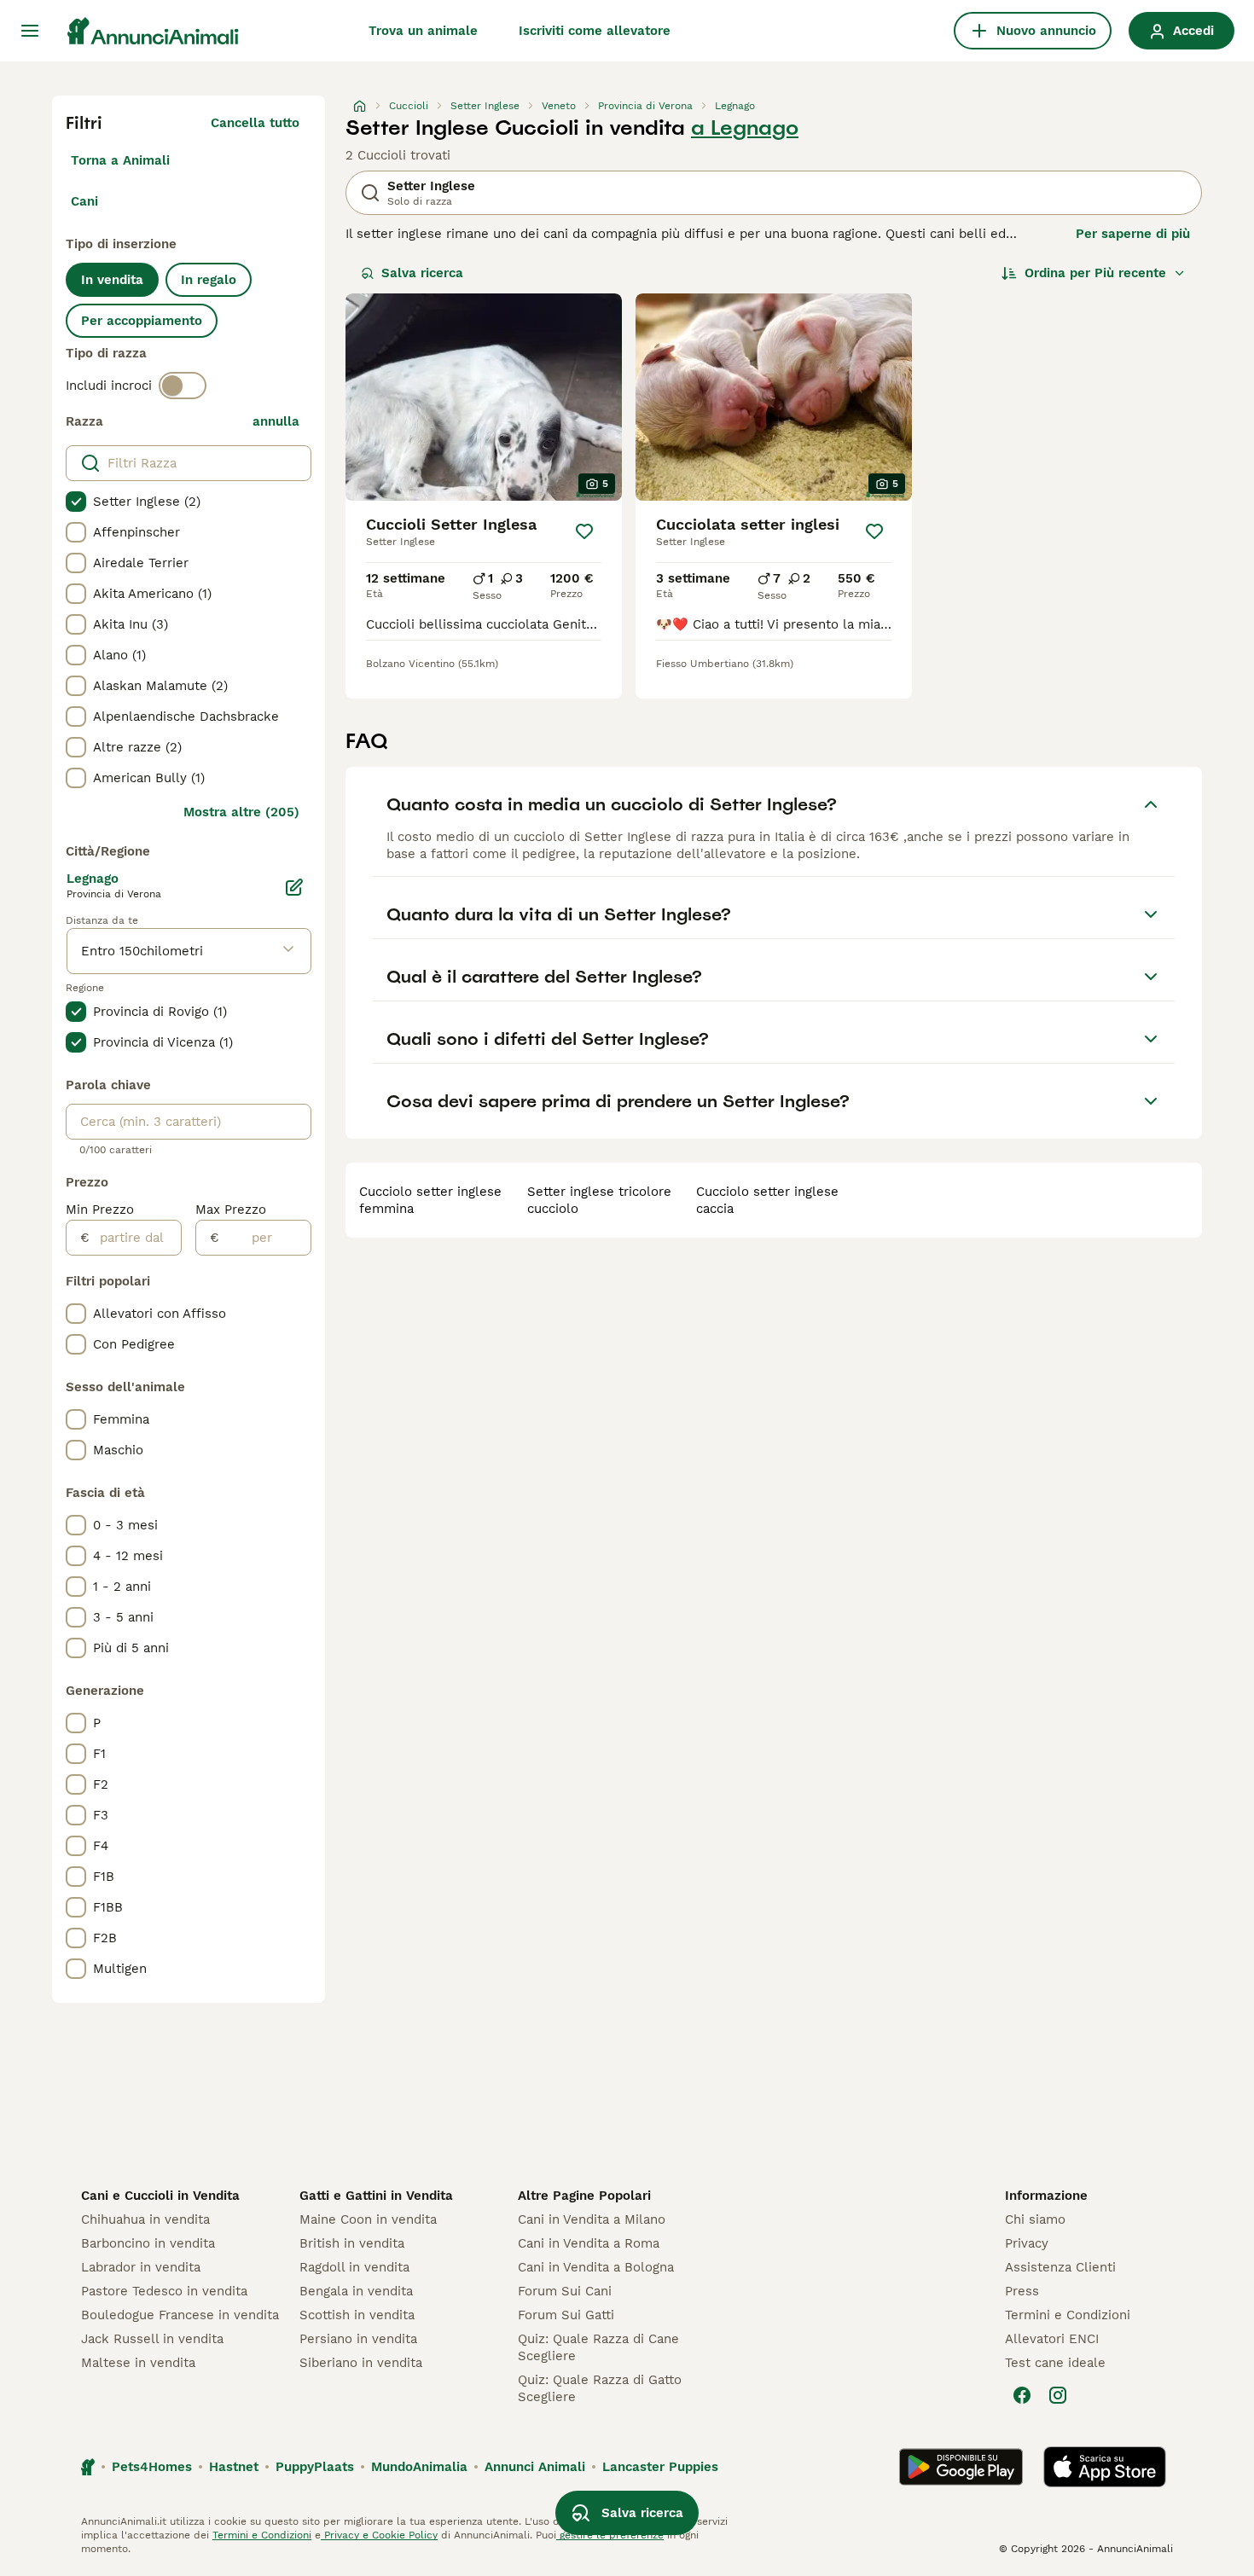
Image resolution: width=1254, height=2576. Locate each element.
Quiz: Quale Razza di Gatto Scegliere (600, 2388)
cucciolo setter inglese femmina (430, 1200)
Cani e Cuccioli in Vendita (160, 2196)
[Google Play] (961, 2467)
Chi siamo (1035, 2219)
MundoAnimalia (419, 2467)
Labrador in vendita (141, 2267)
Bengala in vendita (356, 2291)
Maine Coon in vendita (368, 2219)
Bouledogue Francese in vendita (180, 2315)
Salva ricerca (422, 273)
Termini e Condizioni (1068, 2315)
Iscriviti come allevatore (595, 31)
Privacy (1027, 2243)
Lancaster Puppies (660, 2467)
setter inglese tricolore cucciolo (599, 1200)
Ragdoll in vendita (354, 2267)
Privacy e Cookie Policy (379, 2535)
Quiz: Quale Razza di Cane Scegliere (598, 2347)
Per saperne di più (1133, 234)
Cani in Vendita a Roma (589, 2243)
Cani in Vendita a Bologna (596, 2267)
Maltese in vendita (138, 2363)
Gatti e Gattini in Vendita (376, 2196)
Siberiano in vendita (361, 2363)
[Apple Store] (1105, 2467)
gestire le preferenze (610, 2535)
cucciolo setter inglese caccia (767, 1200)
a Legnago (745, 128)
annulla (276, 421)
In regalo (209, 280)
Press (1022, 2291)
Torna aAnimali (120, 160)
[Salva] (584, 531)
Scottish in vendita (357, 2315)
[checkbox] (76, 502)
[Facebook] (1022, 2395)
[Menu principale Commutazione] (30, 31)
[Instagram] (1058, 2395)
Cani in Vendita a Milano (592, 2219)
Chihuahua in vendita (145, 2219)
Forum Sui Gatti (566, 2315)
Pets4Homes (152, 2467)
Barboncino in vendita (148, 2243)
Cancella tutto (255, 123)
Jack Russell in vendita (152, 2339)
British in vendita (352, 2243)
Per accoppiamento (142, 321)
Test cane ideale (1055, 2363)
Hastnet (234, 2467)
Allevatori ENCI (1052, 2339)
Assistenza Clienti (1060, 2267)
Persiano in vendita (358, 2339)
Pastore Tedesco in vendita (164, 2291)
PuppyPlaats (315, 2467)
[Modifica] (294, 887)
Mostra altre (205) (241, 812)
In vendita (112, 280)
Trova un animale (423, 31)
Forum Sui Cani (565, 2291)
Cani (84, 201)
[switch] (183, 386)
